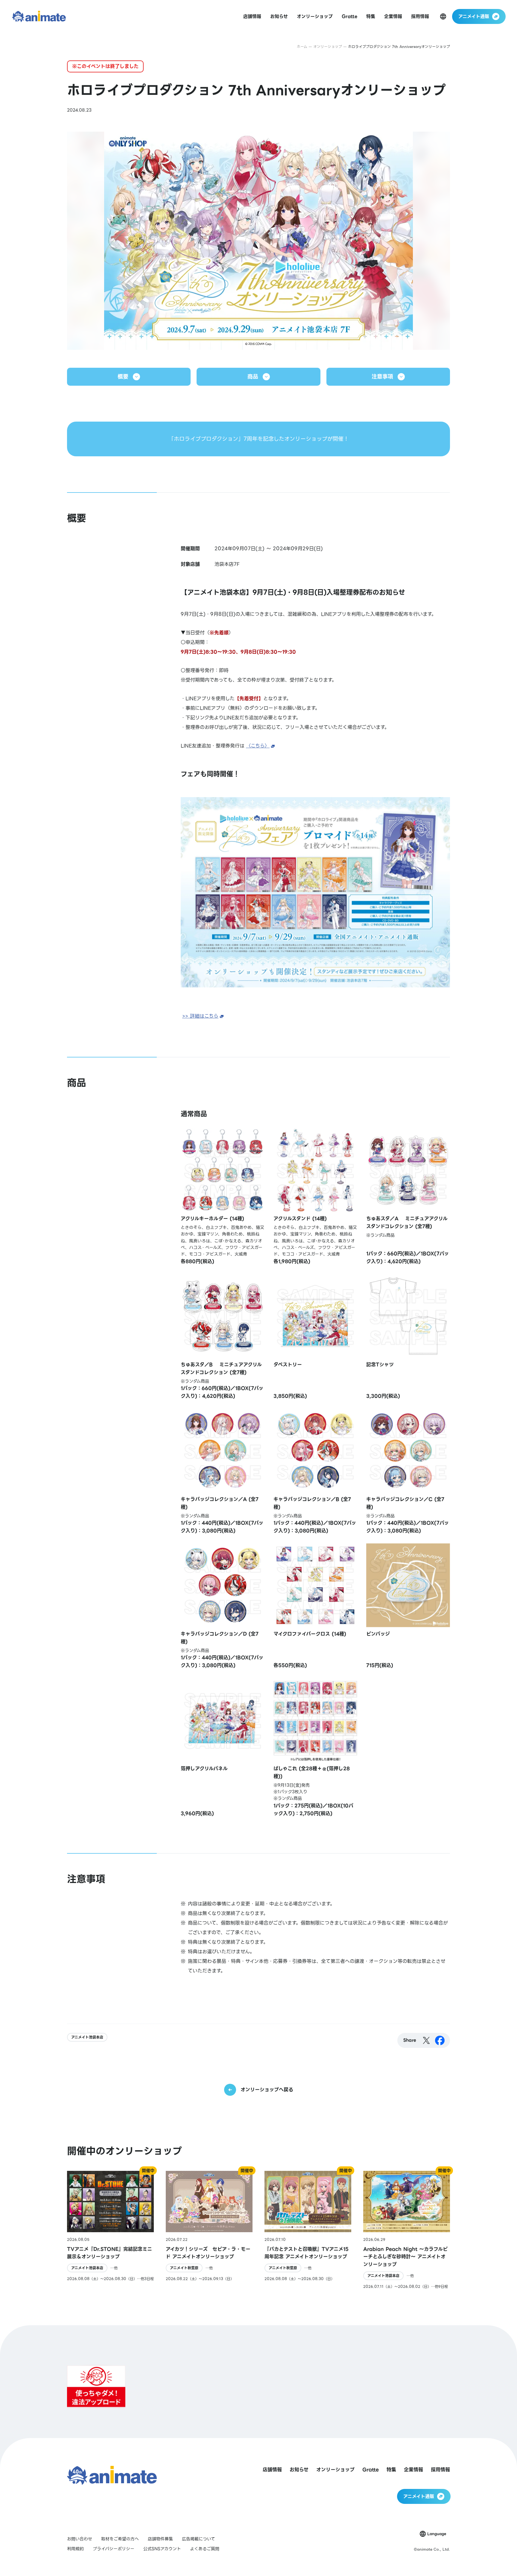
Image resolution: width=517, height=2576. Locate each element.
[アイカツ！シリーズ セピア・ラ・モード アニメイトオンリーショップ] (209, 2230)
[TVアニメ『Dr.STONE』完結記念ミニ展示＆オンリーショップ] (110, 2230)
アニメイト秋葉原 (184, 2268)
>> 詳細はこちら (200, 1016)
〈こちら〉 (258, 746)
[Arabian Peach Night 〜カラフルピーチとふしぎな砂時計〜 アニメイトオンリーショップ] (407, 2230)
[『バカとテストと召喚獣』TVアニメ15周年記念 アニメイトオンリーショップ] (308, 2230)
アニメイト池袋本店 (87, 2037)
